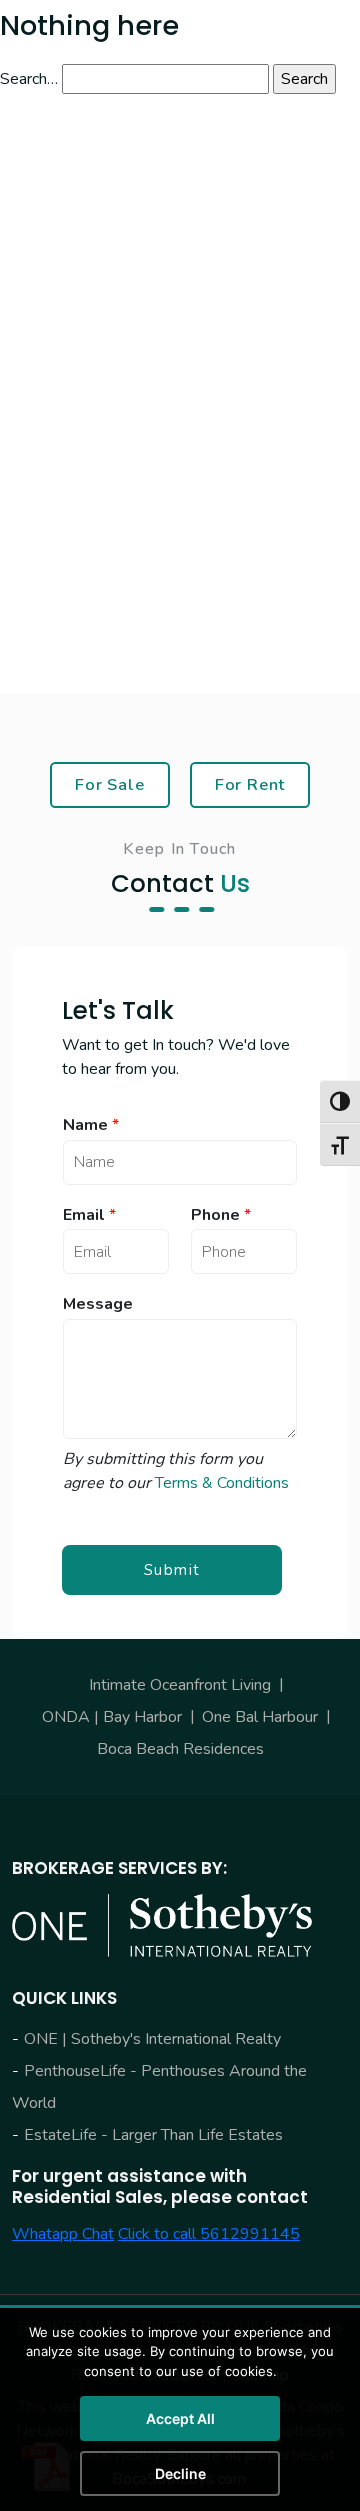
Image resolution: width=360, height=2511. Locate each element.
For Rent (250, 784)
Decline (180, 2473)
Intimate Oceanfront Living (180, 1685)
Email (89, 1215)
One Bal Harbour (260, 1717)
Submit (172, 1570)
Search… (29, 79)
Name (91, 1125)
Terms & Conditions (222, 1483)
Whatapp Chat (63, 2234)
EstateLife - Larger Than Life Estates (153, 2135)
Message (98, 1304)
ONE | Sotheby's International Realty (152, 2039)
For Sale (110, 784)
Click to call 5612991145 (209, 2234)
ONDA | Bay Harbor (112, 1717)
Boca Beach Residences (180, 1749)
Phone (221, 1215)
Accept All (180, 2418)
